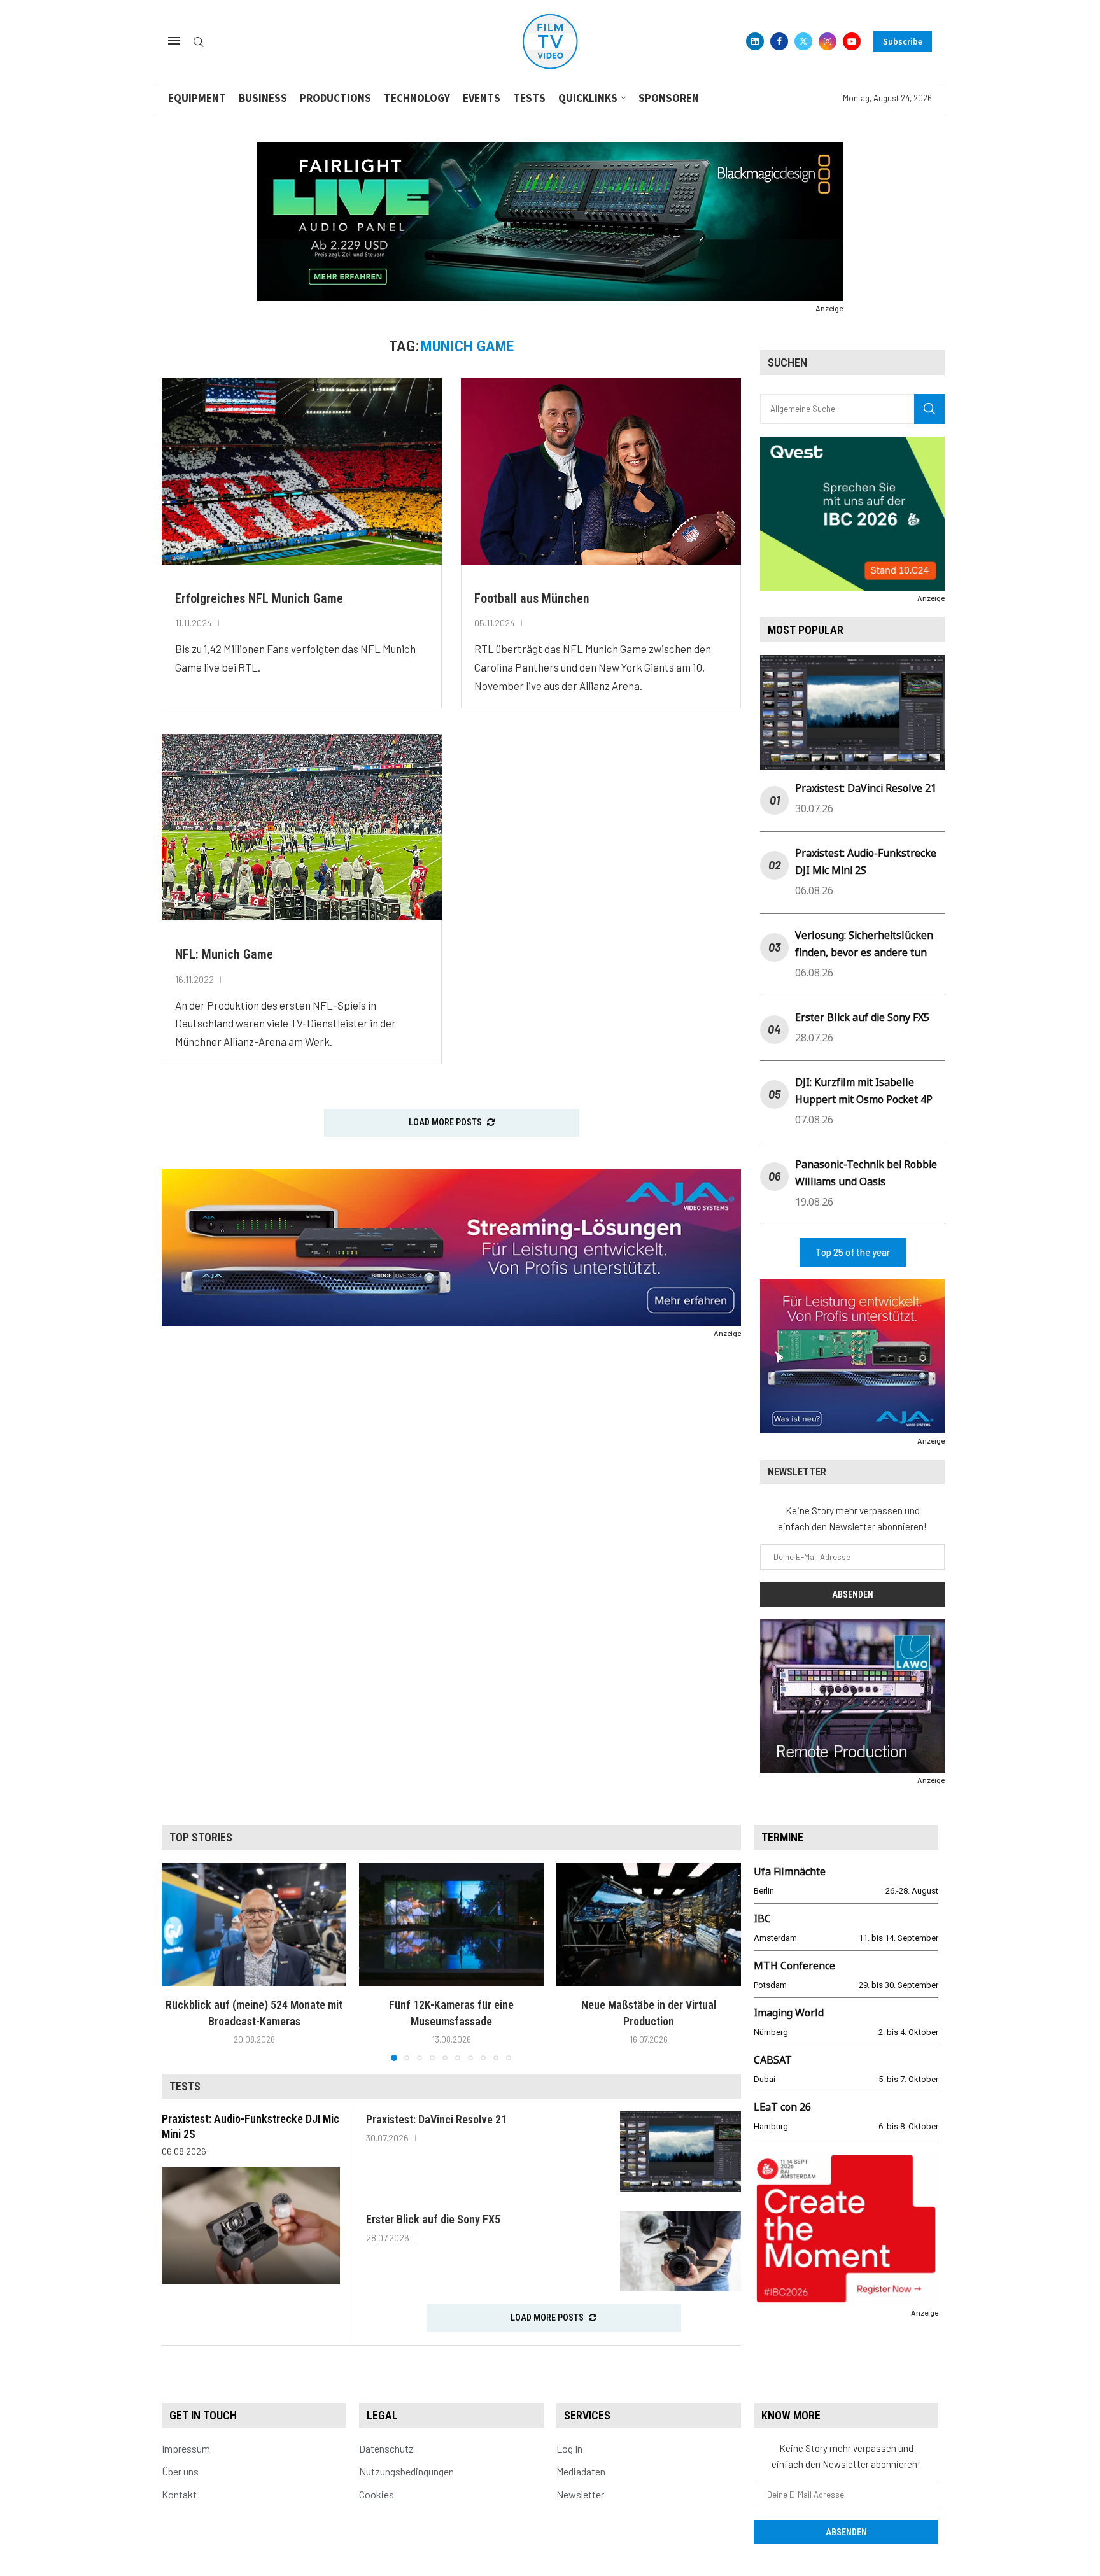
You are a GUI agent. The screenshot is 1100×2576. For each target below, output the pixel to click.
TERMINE (782, 1837)
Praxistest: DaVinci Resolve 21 (866, 788)
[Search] (199, 42)
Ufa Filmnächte (790, 1871)
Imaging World (789, 2013)
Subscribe (903, 41)
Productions (335, 98)
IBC (762, 1918)
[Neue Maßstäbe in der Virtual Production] (649, 1925)
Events (482, 98)
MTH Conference (794, 1966)
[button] (179, 1961)
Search (929, 409)
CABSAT (773, 2060)
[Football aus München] (601, 471)
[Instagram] (828, 41)
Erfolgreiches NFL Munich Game (259, 598)
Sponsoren (669, 98)
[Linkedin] (755, 41)
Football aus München (532, 598)
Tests (529, 98)
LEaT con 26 (782, 2107)
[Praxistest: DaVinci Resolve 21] (680, 2152)
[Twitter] (803, 41)
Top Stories (201, 1837)
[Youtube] (852, 41)
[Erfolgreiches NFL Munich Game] (302, 471)
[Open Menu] (174, 41)
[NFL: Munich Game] (302, 827)
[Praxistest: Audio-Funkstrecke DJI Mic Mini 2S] (251, 2226)
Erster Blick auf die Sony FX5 (862, 1017)
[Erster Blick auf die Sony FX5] (680, 2252)
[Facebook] (779, 41)
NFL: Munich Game (224, 954)
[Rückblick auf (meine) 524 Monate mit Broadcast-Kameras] (254, 1925)
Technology (417, 98)
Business (263, 98)
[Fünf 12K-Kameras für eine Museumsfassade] (451, 1925)
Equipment (197, 98)
